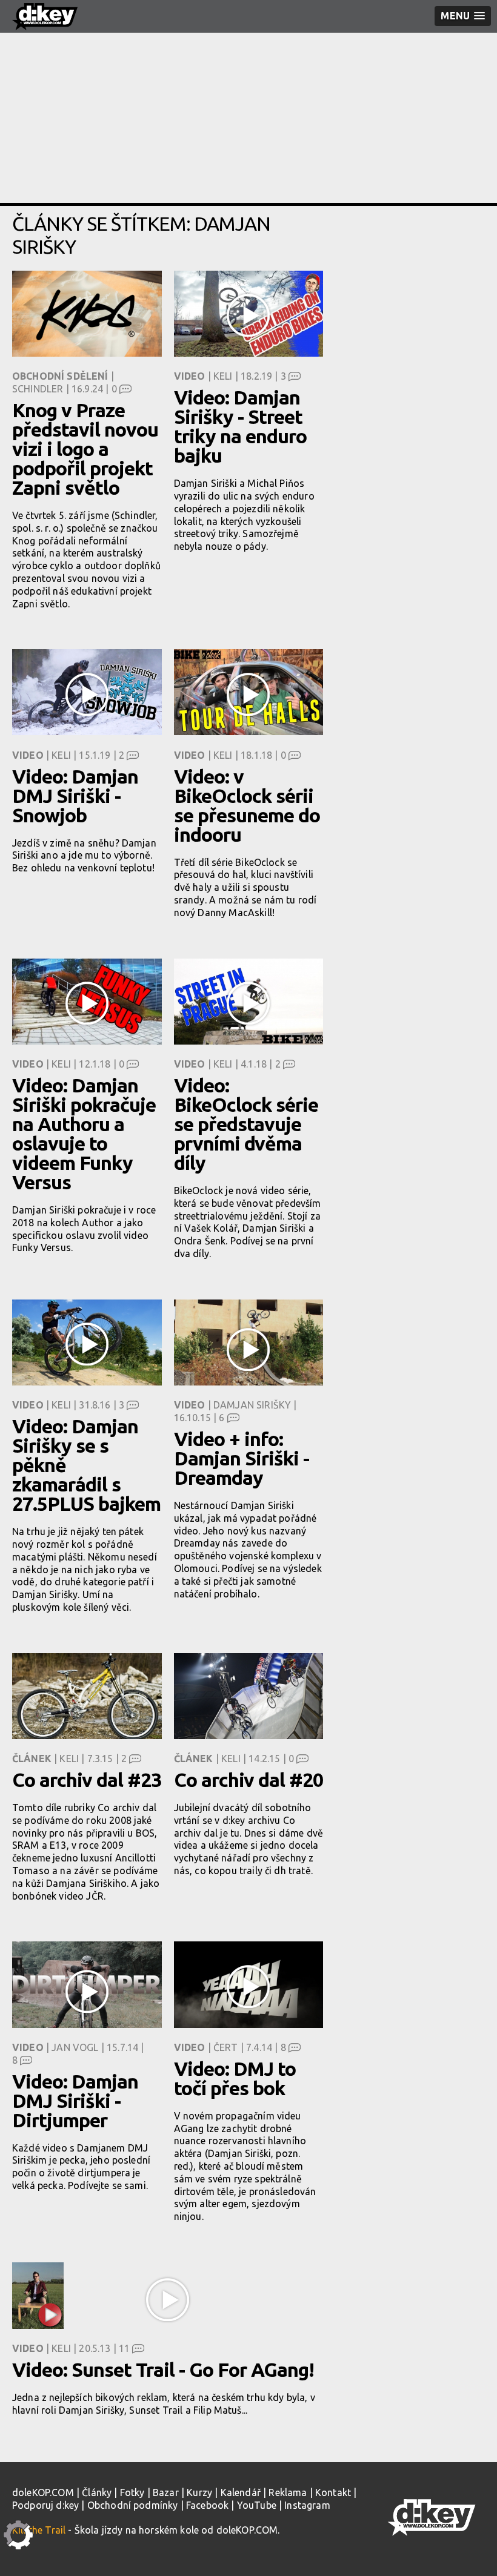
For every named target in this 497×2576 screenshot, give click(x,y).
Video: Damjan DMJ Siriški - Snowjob (75, 796)
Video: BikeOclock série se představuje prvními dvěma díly (246, 1124)
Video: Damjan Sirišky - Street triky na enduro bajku (240, 426)
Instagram (307, 2505)
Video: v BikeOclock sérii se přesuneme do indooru (247, 805)
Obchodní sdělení (60, 376)
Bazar (166, 2492)
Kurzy (199, 2492)
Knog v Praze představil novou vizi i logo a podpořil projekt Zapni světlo (85, 449)
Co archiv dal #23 (87, 1780)
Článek (32, 1759)
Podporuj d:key (45, 2505)
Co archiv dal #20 (248, 1780)
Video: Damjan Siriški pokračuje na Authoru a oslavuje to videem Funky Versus (84, 1134)
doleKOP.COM (43, 2492)
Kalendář (241, 2492)
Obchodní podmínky (133, 2505)
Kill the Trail (39, 2530)
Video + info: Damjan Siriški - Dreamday (242, 1458)
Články (97, 2492)
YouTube (257, 2505)
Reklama (288, 2492)
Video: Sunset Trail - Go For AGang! (163, 2370)
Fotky (132, 2492)
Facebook (207, 2505)
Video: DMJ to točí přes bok (235, 2078)
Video (190, 376)
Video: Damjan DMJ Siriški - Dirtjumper (75, 2101)
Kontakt (333, 2492)
